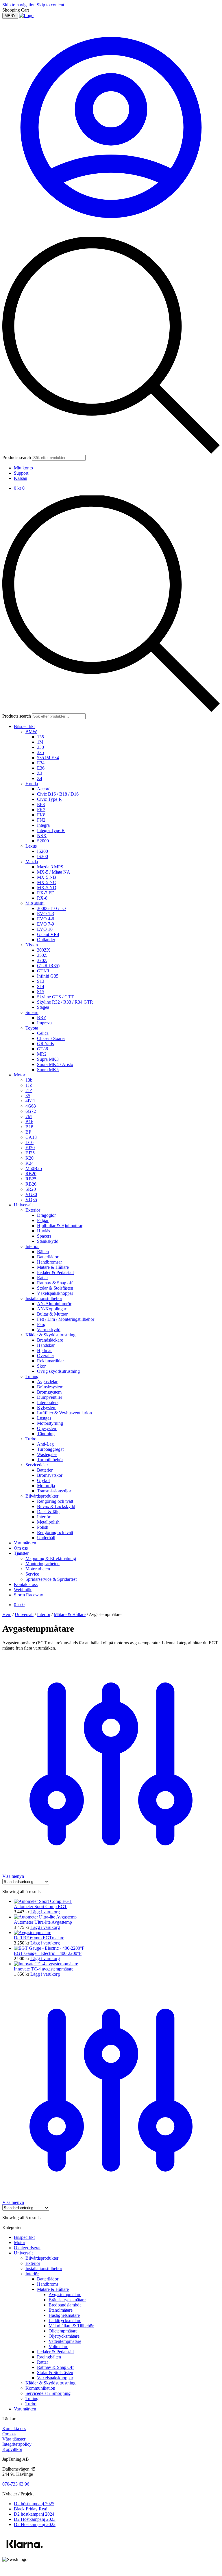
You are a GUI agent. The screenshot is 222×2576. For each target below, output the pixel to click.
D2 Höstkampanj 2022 (35, 2524)
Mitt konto (23, 468)
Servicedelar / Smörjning (48, 2393)
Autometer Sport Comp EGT (40, 1907)
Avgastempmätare (65, 2294)
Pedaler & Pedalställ (55, 2352)
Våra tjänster (14, 2439)
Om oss (9, 2434)
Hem (7, 1614)
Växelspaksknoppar (55, 2378)
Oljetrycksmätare (64, 2336)
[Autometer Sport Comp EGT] (43, 1901)
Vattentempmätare (65, 2341)
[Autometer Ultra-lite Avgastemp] (45, 1917)
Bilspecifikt (24, 2237)
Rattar (42, 2362)
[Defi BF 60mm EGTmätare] (33, 1933)
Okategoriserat (27, 2248)
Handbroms (48, 2284)
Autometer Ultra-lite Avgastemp (43, 1922)
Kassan (21, 478)
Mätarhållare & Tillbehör (71, 2326)
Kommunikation (40, 2388)
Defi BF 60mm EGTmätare (39, 1938)
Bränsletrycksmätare (67, 2300)
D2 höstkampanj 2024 (34, 2514)
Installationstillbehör (44, 2268)
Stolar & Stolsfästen (55, 2372)
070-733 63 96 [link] (16, 2484)
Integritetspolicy (17, 2444)
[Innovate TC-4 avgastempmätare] (46, 1964)
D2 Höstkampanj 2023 (35, 2519)
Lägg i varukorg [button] (45, 1912)
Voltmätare (58, 2346)
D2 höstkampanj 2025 (34, 2504)
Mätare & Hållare (70, 1614)
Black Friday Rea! (31, 2509)
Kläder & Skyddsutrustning (50, 2383)
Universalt (24, 1614)
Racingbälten (49, 2357)
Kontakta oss (14, 2429)
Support (21, 473)
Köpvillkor (12, 2449)
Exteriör (33, 2263)
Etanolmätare (61, 2310)
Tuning (32, 2398)
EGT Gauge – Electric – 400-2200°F (48, 1953)
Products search (17, 457)
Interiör (44, 1614)
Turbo (31, 2404)
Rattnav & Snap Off (55, 2367)
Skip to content (50, 5)
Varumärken (25, 2409)
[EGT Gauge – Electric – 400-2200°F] (49, 1948)
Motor (20, 2242)
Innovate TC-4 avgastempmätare (44, 1969)
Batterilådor (48, 2279)
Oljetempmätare (63, 2331)
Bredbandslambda (65, 2305)
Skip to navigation (19, 5)
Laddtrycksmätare (65, 2320)
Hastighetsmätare (64, 2315)
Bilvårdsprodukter (42, 2258)
